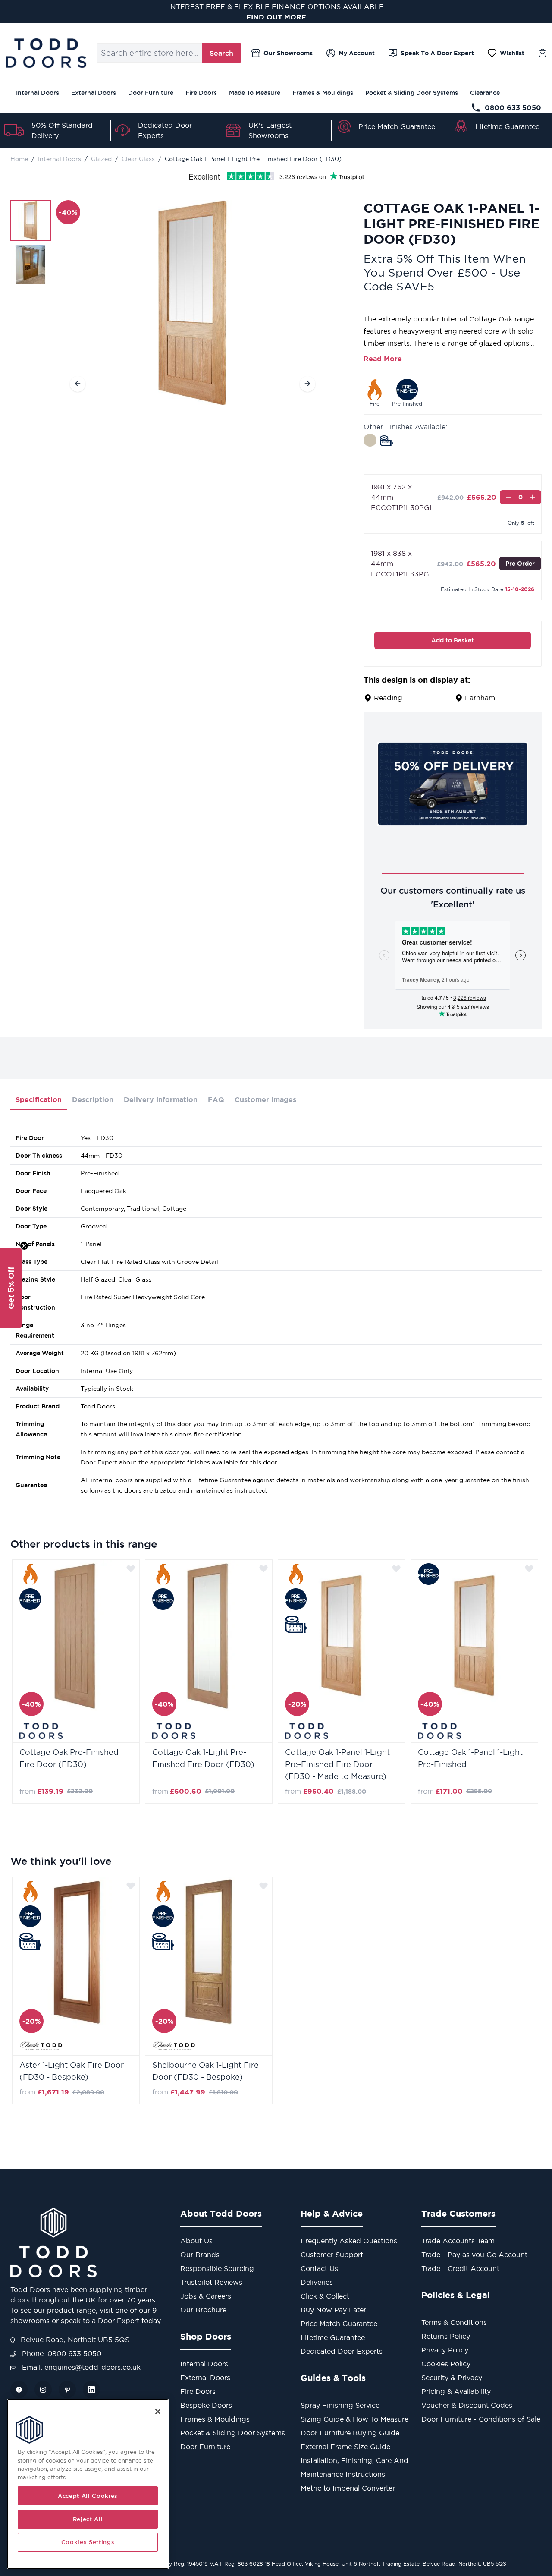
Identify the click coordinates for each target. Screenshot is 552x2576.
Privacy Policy (445, 2350)
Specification (39, 1099)
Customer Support (332, 2255)
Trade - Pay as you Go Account (474, 2255)
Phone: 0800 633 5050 (61, 2353)
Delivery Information (161, 1099)
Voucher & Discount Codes (467, 2405)
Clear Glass (138, 159)
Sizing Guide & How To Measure (354, 2419)
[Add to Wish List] (131, 1568)
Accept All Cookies (88, 2496)
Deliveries (317, 2282)
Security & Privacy (452, 2378)
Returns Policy (446, 2336)
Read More (383, 359)
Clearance (485, 93)
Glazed (101, 159)
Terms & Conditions (454, 2322)
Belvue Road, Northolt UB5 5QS (74, 2340)
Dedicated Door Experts (342, 2351)
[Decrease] (508, 497)
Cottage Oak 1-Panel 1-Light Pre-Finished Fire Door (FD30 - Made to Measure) (337, 1764)
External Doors (94, 93)
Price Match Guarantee (397, 126)
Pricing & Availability (456, 2391)
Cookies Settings (88, 2542)
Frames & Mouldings (323, 93)
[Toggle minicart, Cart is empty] (543, 53)
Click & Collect (325, 2296)
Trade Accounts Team (458, 2241)
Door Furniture (151, 93)
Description (93, 1099)
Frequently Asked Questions (349, 2241)
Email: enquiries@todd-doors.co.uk (80, 2367)
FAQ (216, 1099)
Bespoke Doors (206, 2405)
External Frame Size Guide (345, 2447)
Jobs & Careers (206, 2296)
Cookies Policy (446, 2364)
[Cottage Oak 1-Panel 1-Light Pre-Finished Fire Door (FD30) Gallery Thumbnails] (31, 242)
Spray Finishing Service (340, 2405)
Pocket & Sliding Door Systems (412, 93)
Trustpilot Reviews (211, 2282)
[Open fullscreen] (193, 303)
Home (19, 159)
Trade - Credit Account (460, 2268)
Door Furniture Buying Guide (350, 2433)
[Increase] (533, 497)
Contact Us (319, 2268)
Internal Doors (38, 93)
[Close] (158, 2412)
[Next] (307, 384)
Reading (388, 698)
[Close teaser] (24, 1246)
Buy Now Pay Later (333, 2310)
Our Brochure (203, 2310)
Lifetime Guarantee (507, 126)
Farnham (480, 698)
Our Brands (200, 2255)
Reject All (88, 2519)
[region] (88, 2484)
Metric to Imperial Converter (348, 2488)
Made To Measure (255, 93)
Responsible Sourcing (217, 2268)
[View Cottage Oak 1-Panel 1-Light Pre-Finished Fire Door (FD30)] (31, 220)
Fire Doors (201, 93)
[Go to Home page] (46, 53)
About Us (196, 2241)
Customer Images (265, 1099)
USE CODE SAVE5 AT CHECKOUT (276, 17)
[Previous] (78, 384)
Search (221, 53)
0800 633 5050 (513, 107)
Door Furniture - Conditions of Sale (481, 2419)
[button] (11, 1288)
